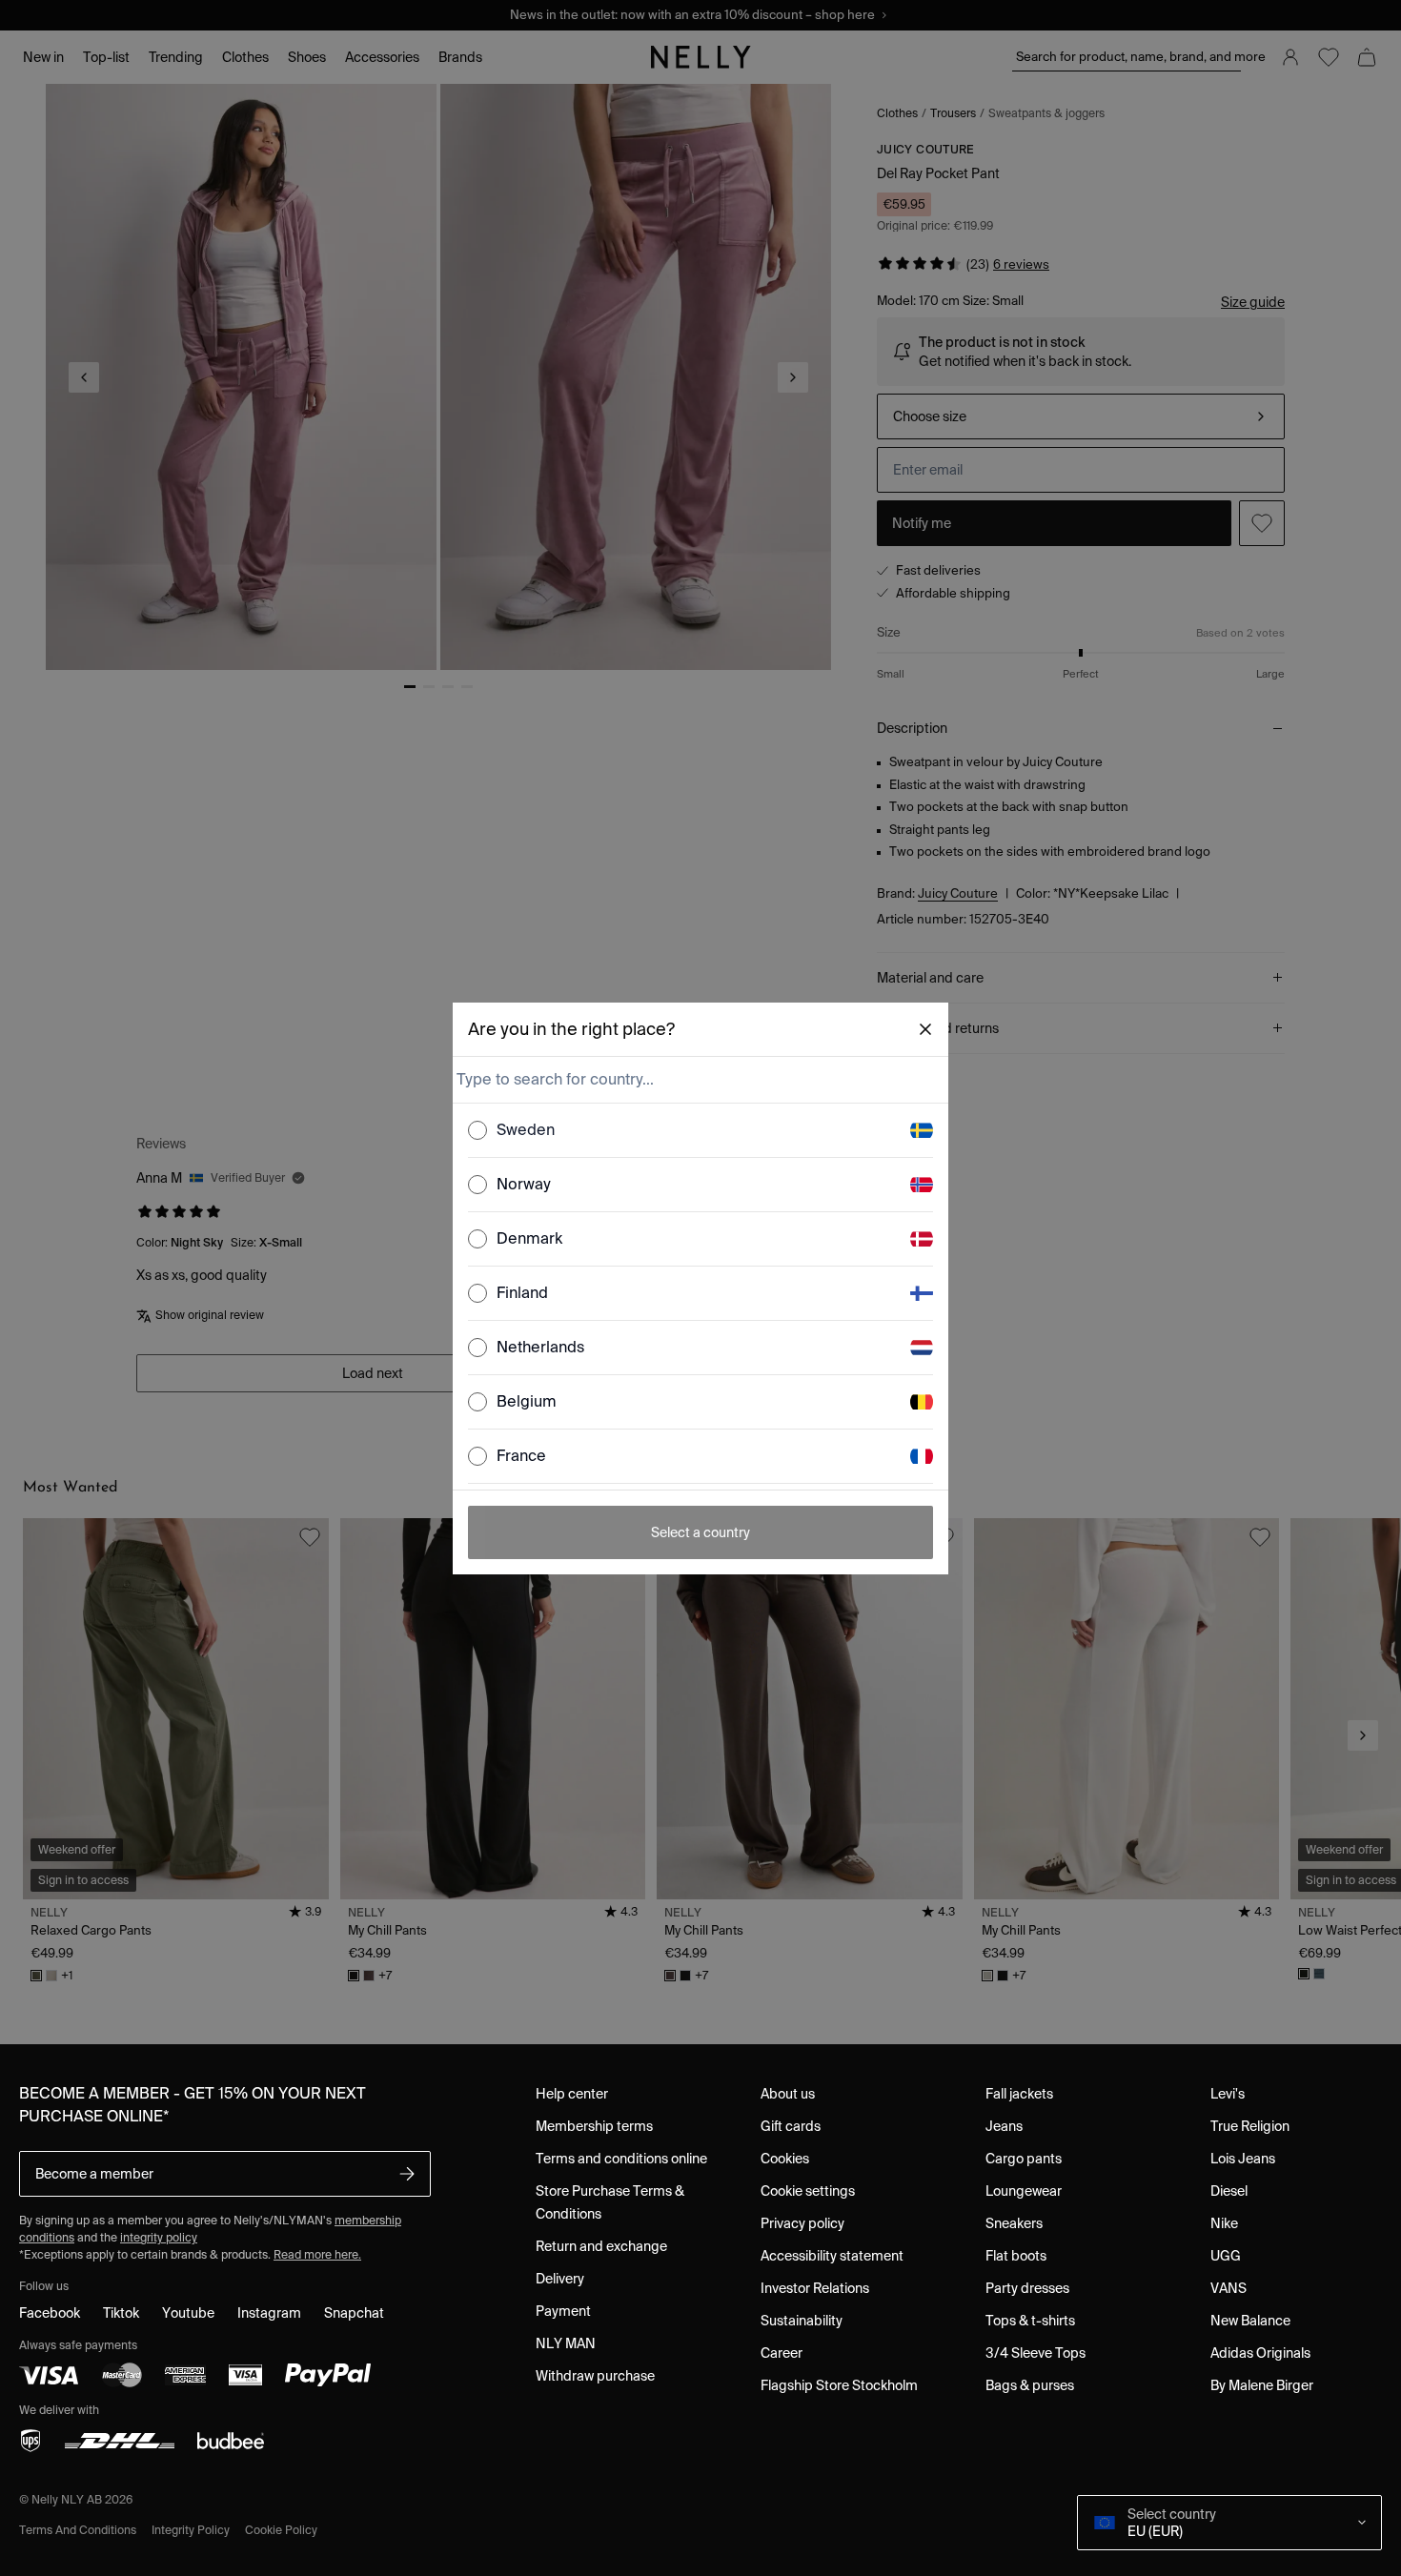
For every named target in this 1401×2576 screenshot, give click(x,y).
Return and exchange (601, 2246)
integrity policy (159, 2237)
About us (788, 2094)
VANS (1228, 2288)
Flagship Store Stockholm (839, 2385)
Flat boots (1016, 2256)
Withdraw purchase (595, 2376)
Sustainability (802, 2321)
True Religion (1250, 2126)
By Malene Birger (1262, 2385)
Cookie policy (281, 2530)
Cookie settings (808, 2191)
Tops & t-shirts (1030, 2321)
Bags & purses (1030, 2385)
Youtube (188, 2313)
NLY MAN (566, 2343)
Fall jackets (1019, 2094)
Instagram (269, 2313)
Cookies (785, 2159)
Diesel (1229, 2191)
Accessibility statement (832, 2256)
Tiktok (121, 2313)
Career (782, 2353)
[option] (700, 1131)
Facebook (50, 2313)
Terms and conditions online (621, 2159)
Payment (563, 2311)
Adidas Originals (1260, 2353)
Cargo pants (1024, 2159)
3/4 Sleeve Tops (1036, 2353)
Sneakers (1014, 2223)
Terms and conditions (78, 2530)
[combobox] (699, 1080)
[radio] (477, 1130)
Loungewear (1024, 2191)
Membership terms (594, 2126)
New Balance (1250, 2321)
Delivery (560, 2279)
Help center (572, 2094)
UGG (1226, 2256)
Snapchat (354, 2313)
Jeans (1004, 2126)
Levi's (1228, 2094)
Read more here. (317, 2254)
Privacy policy (802, 2223)
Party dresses (1027, 2288)
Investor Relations (815, 2288)
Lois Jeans (1243, 2159)
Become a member (94, 2174)
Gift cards (791, 2126)
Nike (1224, 2223)
